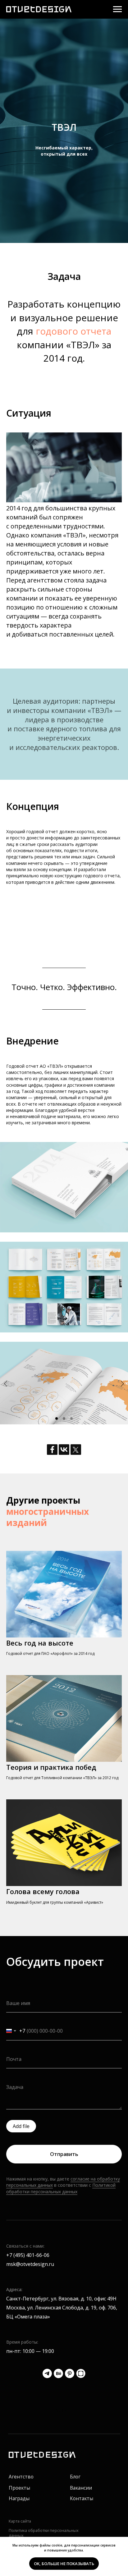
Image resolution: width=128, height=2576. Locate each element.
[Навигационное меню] (117, 9)
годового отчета (73, 2165)
